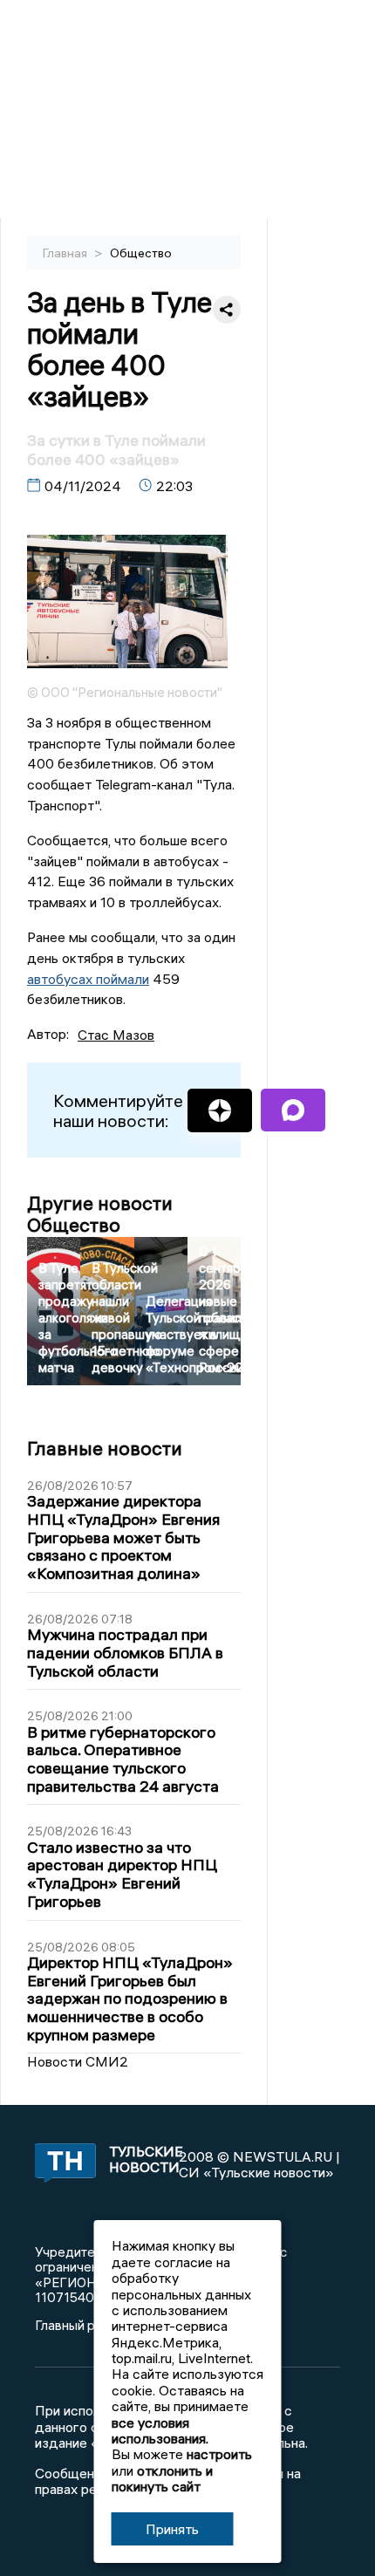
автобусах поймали (88, 979)
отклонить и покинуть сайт (162, 2478)
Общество (141, 253)
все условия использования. (160, 2430)
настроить (219, 2454)
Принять (172, 2529)
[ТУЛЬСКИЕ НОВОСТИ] (62, 2164)
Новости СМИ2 (78, 2061)
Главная (66, 253)
